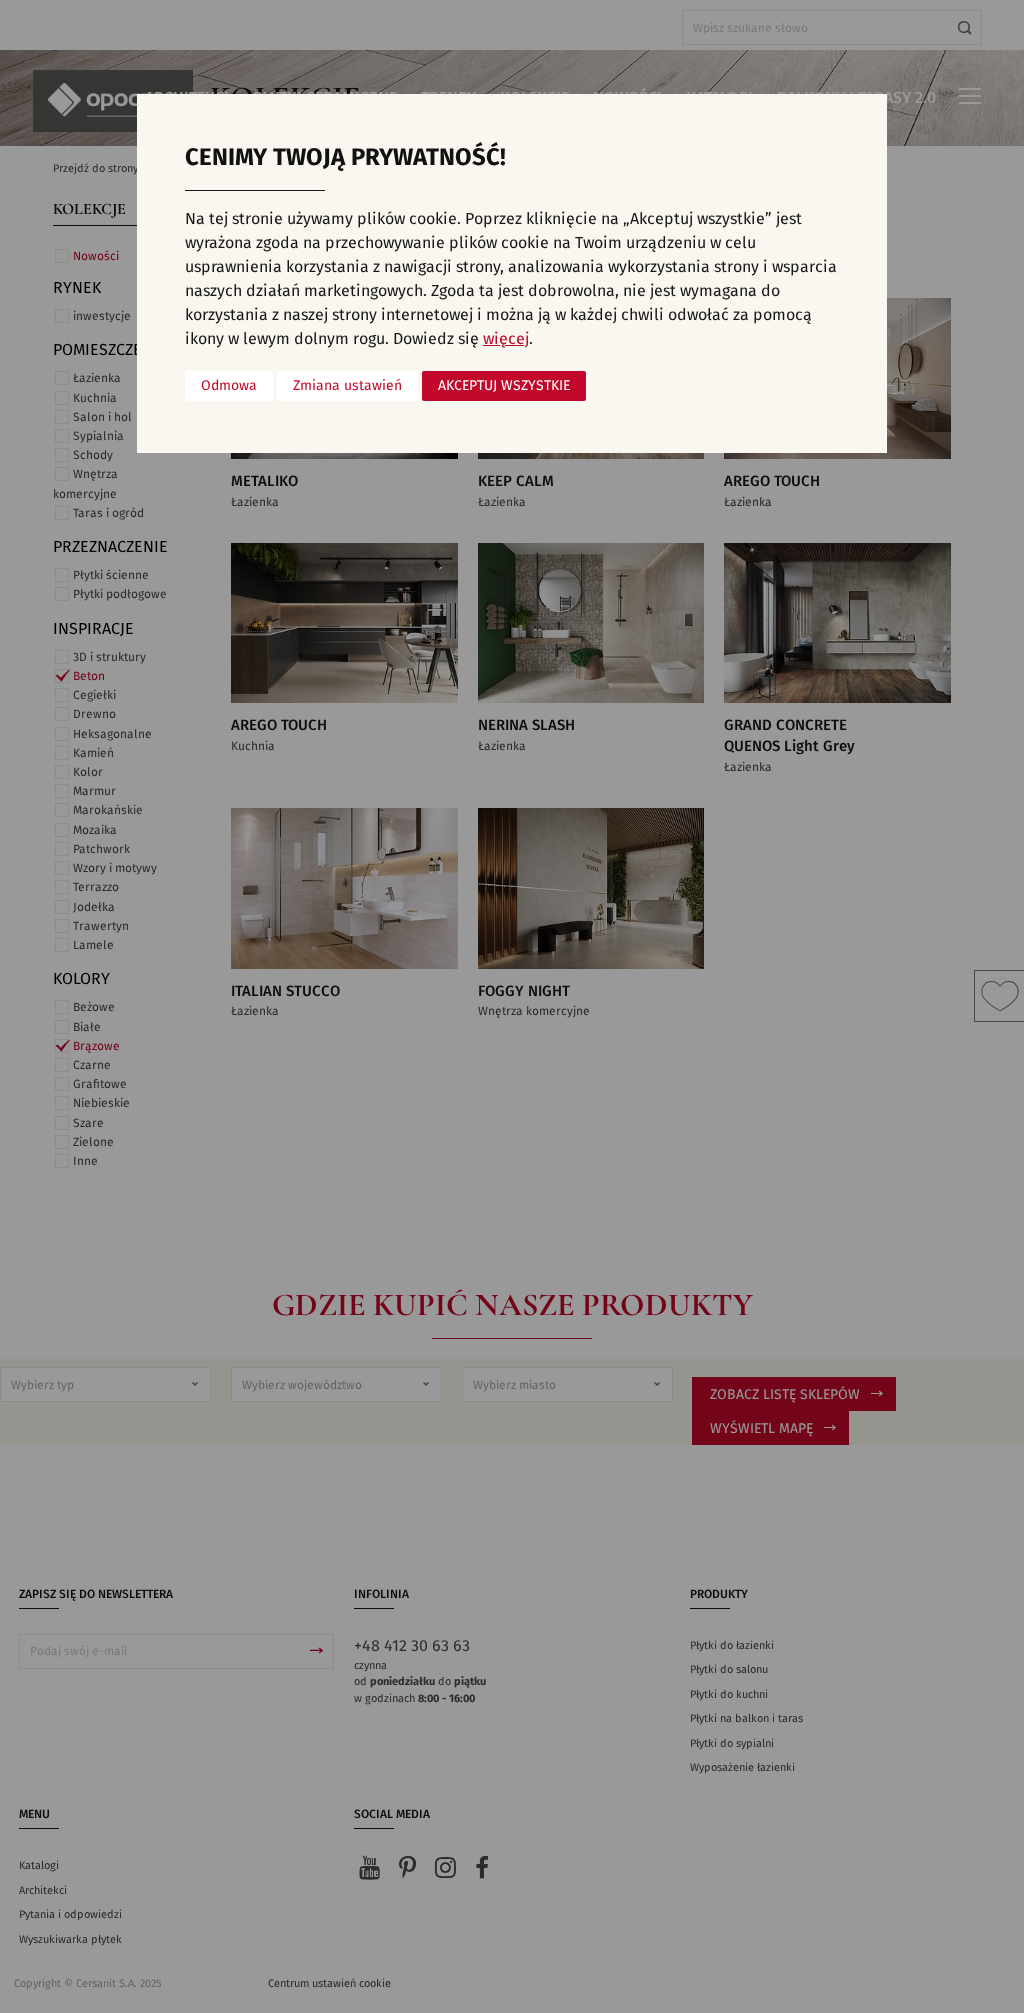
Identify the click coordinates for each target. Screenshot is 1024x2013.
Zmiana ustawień (347, 386)
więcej (506, 339)
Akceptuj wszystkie (504, 386)
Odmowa (229, 386)
